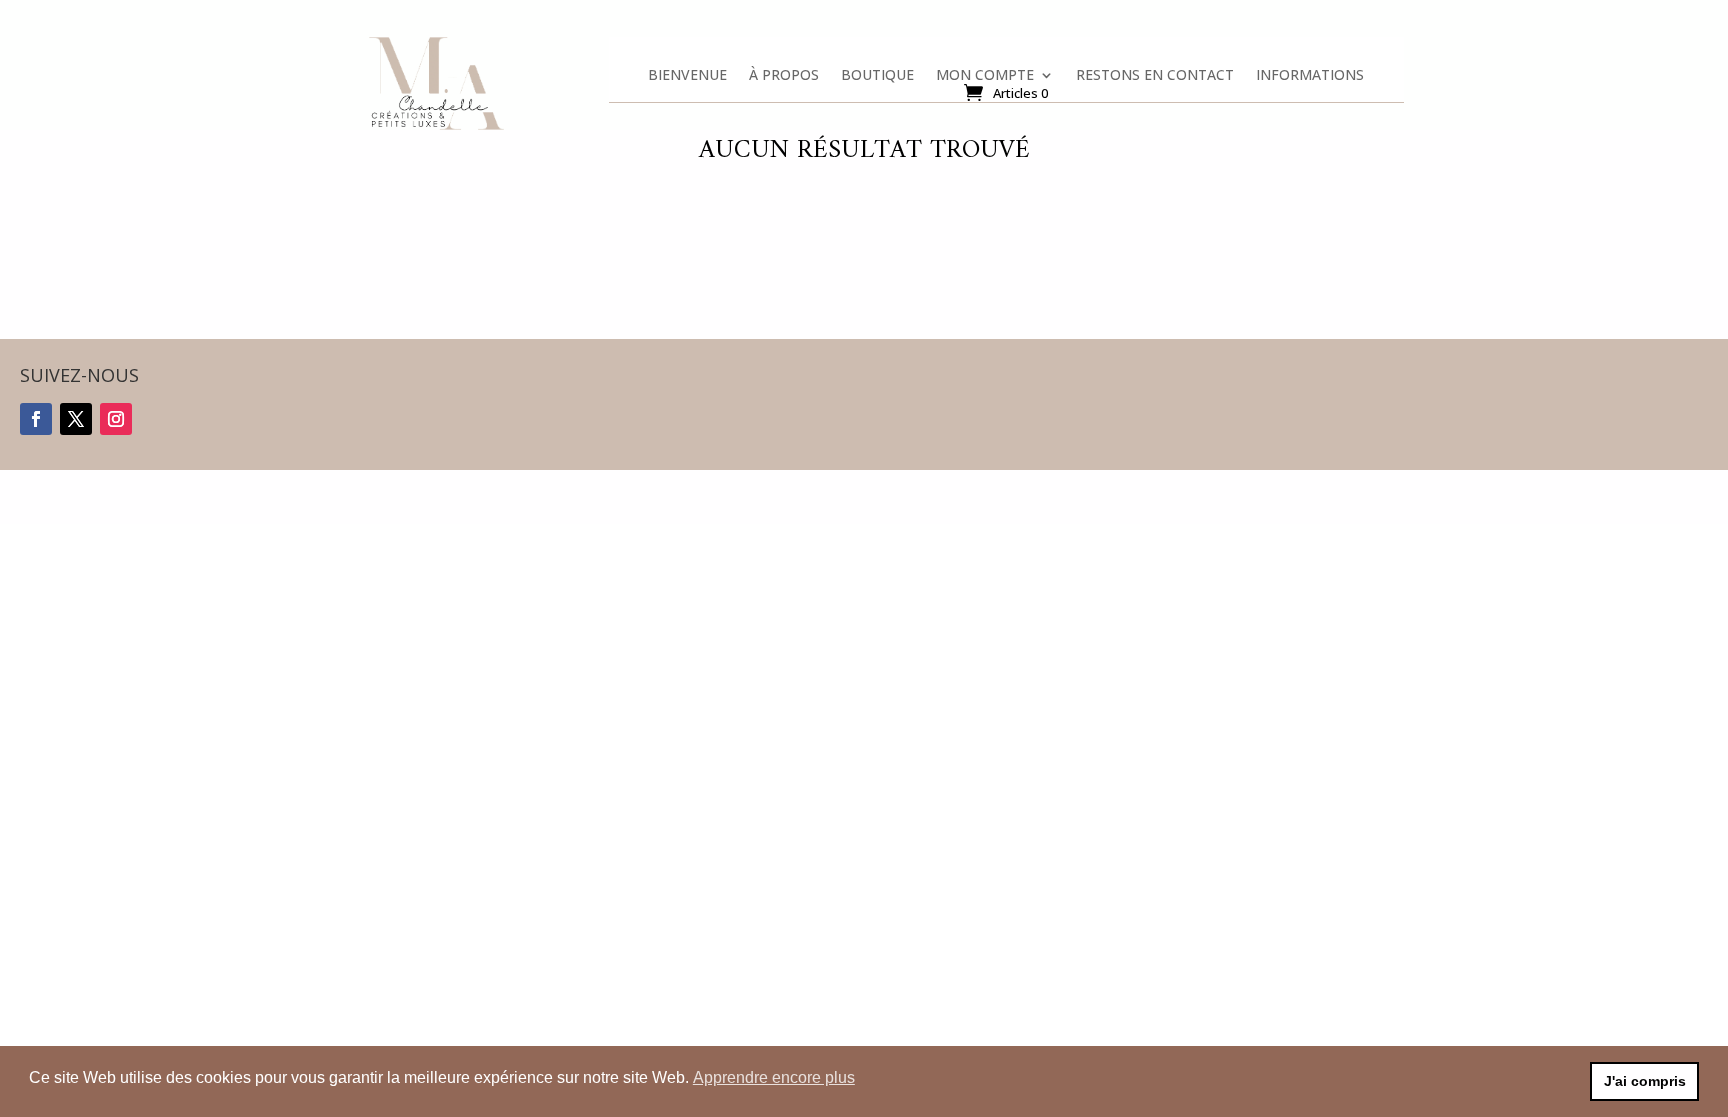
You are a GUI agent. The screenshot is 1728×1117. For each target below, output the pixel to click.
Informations (1310, 79)
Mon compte (985, 79)
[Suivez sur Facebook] (36, 419)
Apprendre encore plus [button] (774, 1077)
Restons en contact (1155, 79)
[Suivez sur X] (76, 419)
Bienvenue (687, 79)
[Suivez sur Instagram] (116, 419)
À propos (784, 79)
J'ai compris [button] (1645, 1081)
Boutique (877, 79)
